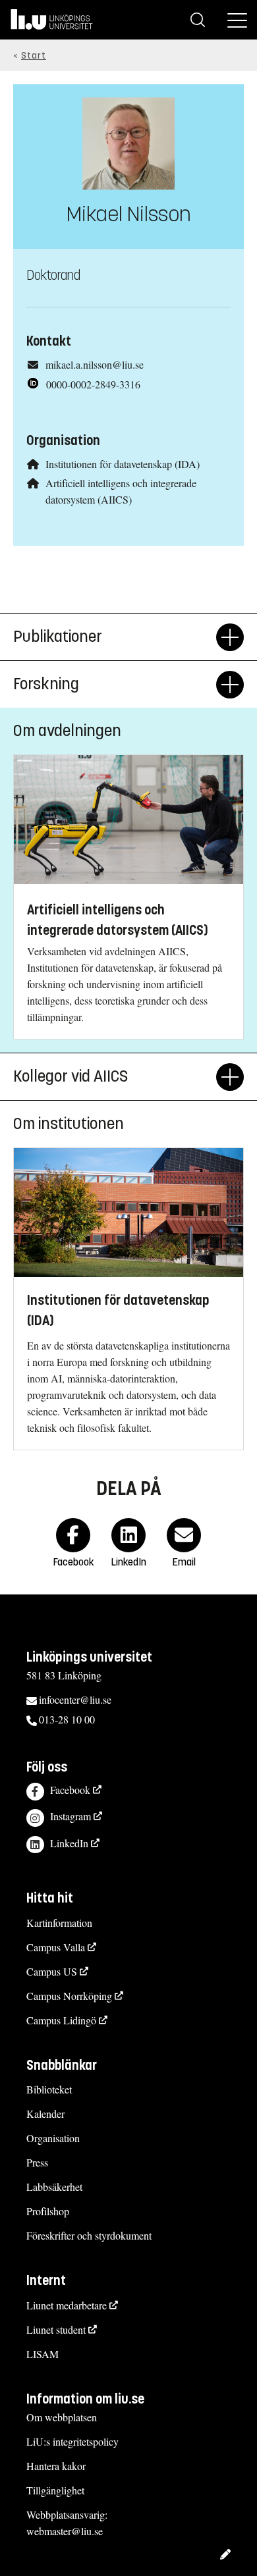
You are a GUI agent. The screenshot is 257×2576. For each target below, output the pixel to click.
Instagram (71, 1816)
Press (37, 2162)
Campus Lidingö (61, 2020)
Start (34, 56)
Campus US (52, 1971)
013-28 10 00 (67, 1719)
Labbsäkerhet (54, 2187)
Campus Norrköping (69, 1996)
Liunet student (56, 2329)
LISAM (43, 2354)
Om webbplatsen (62, 2417)
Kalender (45, 2114)
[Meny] (237, 20)
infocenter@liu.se (75, 1699)
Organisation (53, 2138)
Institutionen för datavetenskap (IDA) (123, 464)
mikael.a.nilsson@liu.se (95, 364)
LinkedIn (69, 1843)
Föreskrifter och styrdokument (89, 2235)
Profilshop (48, 2211)
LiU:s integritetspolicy (72, 2441)
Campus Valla (56, 1947)
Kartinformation (59, 1923)
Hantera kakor (56, 2466)
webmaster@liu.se (65, 2531)
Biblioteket (49, 2089)
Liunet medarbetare (67, 2305)
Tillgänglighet (55, 2490)
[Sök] (198, 20)
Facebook (70, 1790)
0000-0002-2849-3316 (93, 384)
